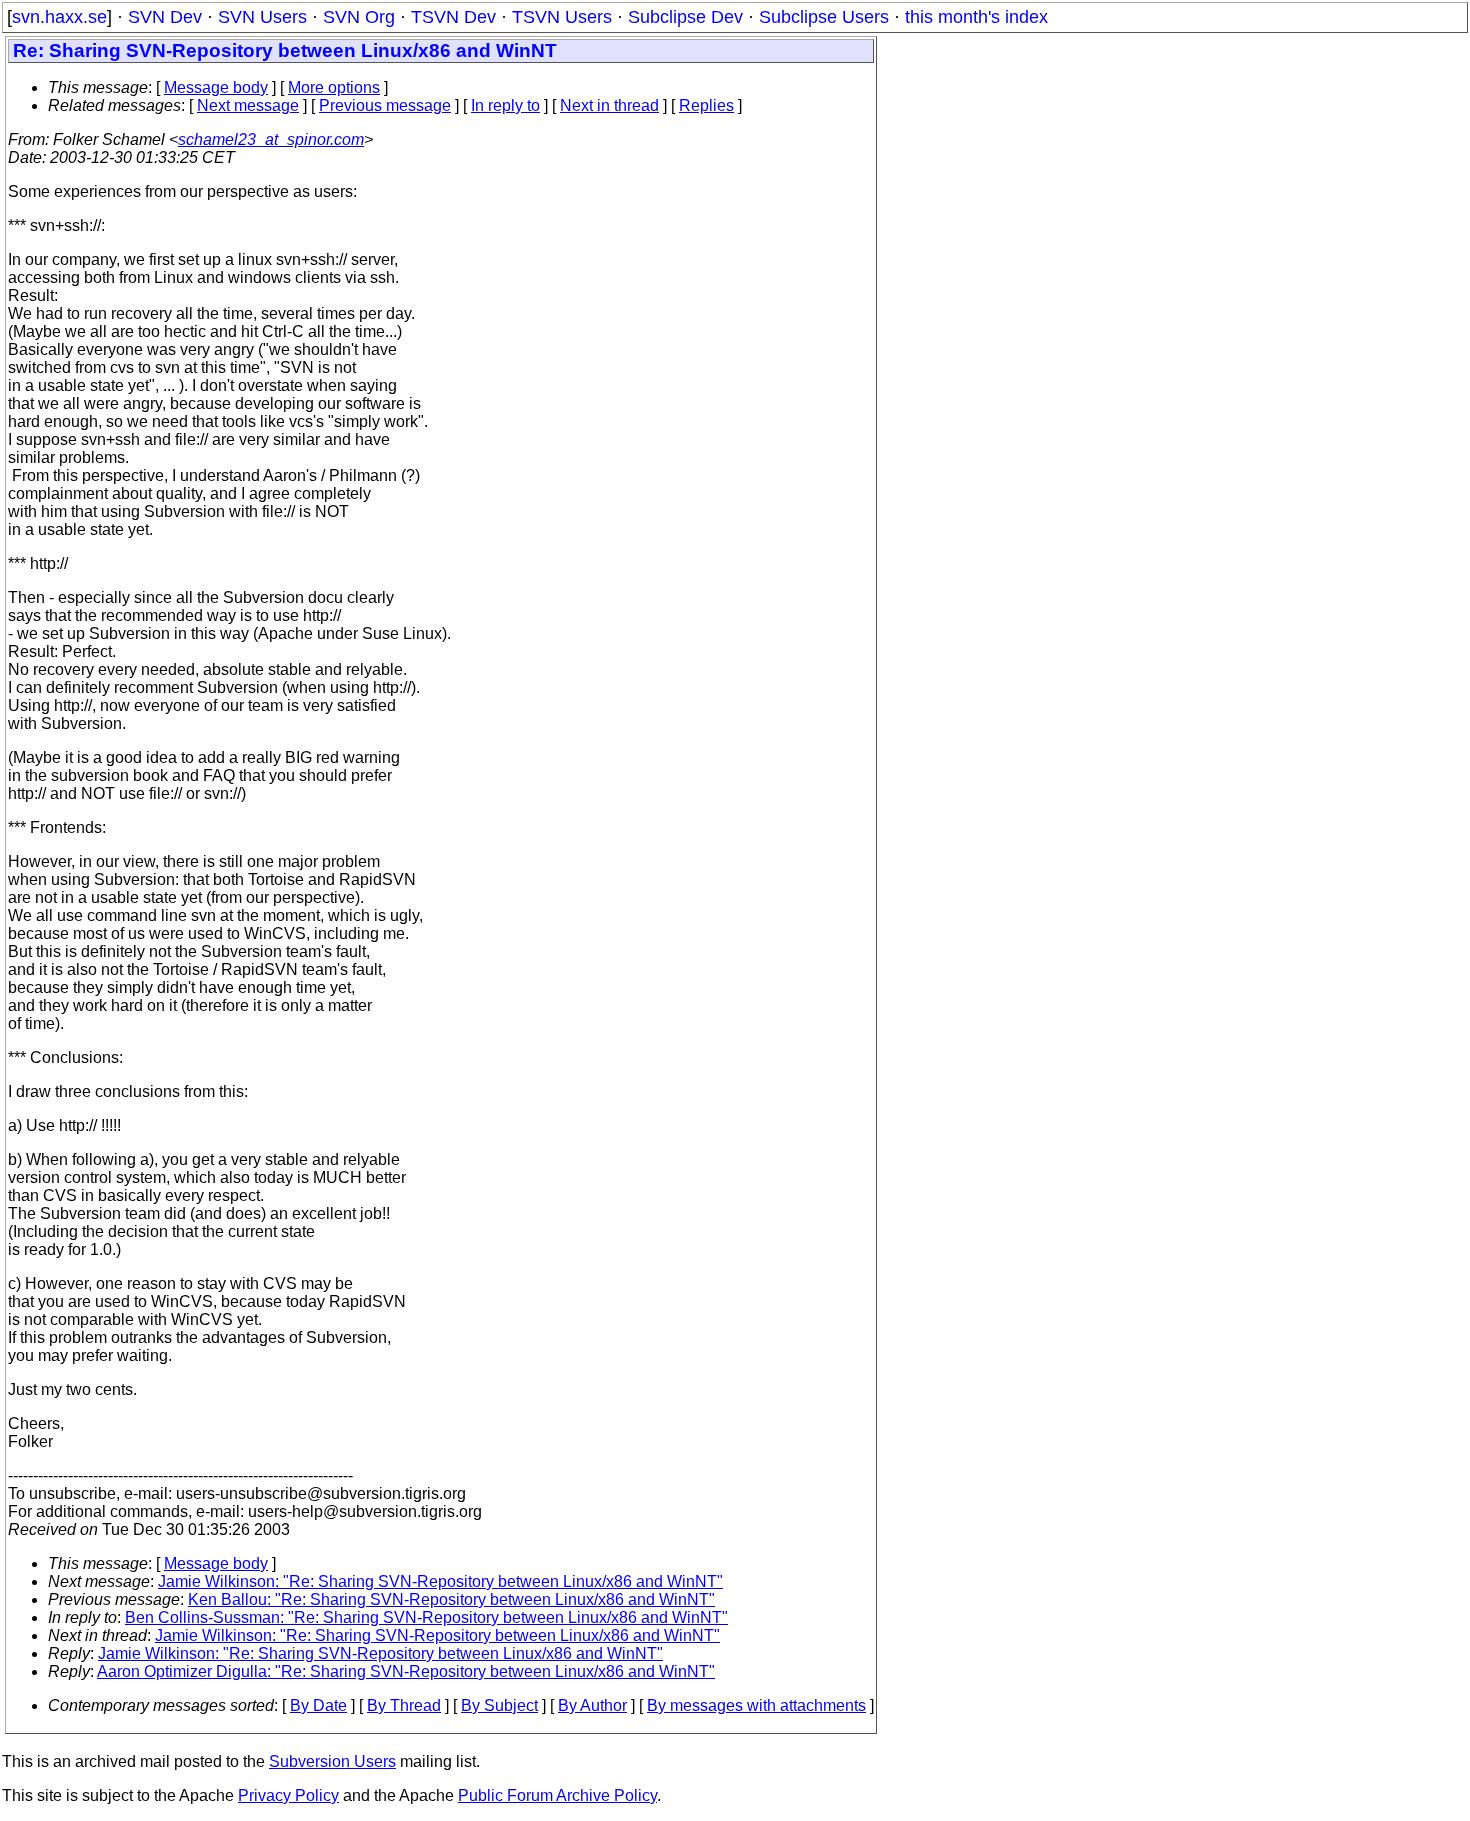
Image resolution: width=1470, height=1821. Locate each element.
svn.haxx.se (59, 17)
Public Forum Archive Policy (557, 1795)
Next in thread (609, 105)
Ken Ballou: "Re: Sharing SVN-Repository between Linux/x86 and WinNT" (451, 1599)
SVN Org (359, 17)
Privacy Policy (288, 1795)
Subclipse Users (824, 17)
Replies (706, 105)
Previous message (385, 105)
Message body (216, 87)
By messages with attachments (756, 1705)
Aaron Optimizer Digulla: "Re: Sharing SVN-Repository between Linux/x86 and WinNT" (406, 1671)
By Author (592, 1705)
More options (334, 87)
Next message (248, 105)
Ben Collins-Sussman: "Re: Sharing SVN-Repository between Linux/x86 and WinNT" (426, 1617)
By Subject (499, 1705)
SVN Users (262, 17)
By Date (318, 1705)
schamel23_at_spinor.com (271, 139)
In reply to (505, 105)
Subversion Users (332, 1761)
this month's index (976, 17)
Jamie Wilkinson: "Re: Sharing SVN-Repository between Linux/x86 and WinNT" (440, 1581)
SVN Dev (165, 17)
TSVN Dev (453, 17)
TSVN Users (562, 17)
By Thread (404, 1705)
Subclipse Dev (685, 17)
